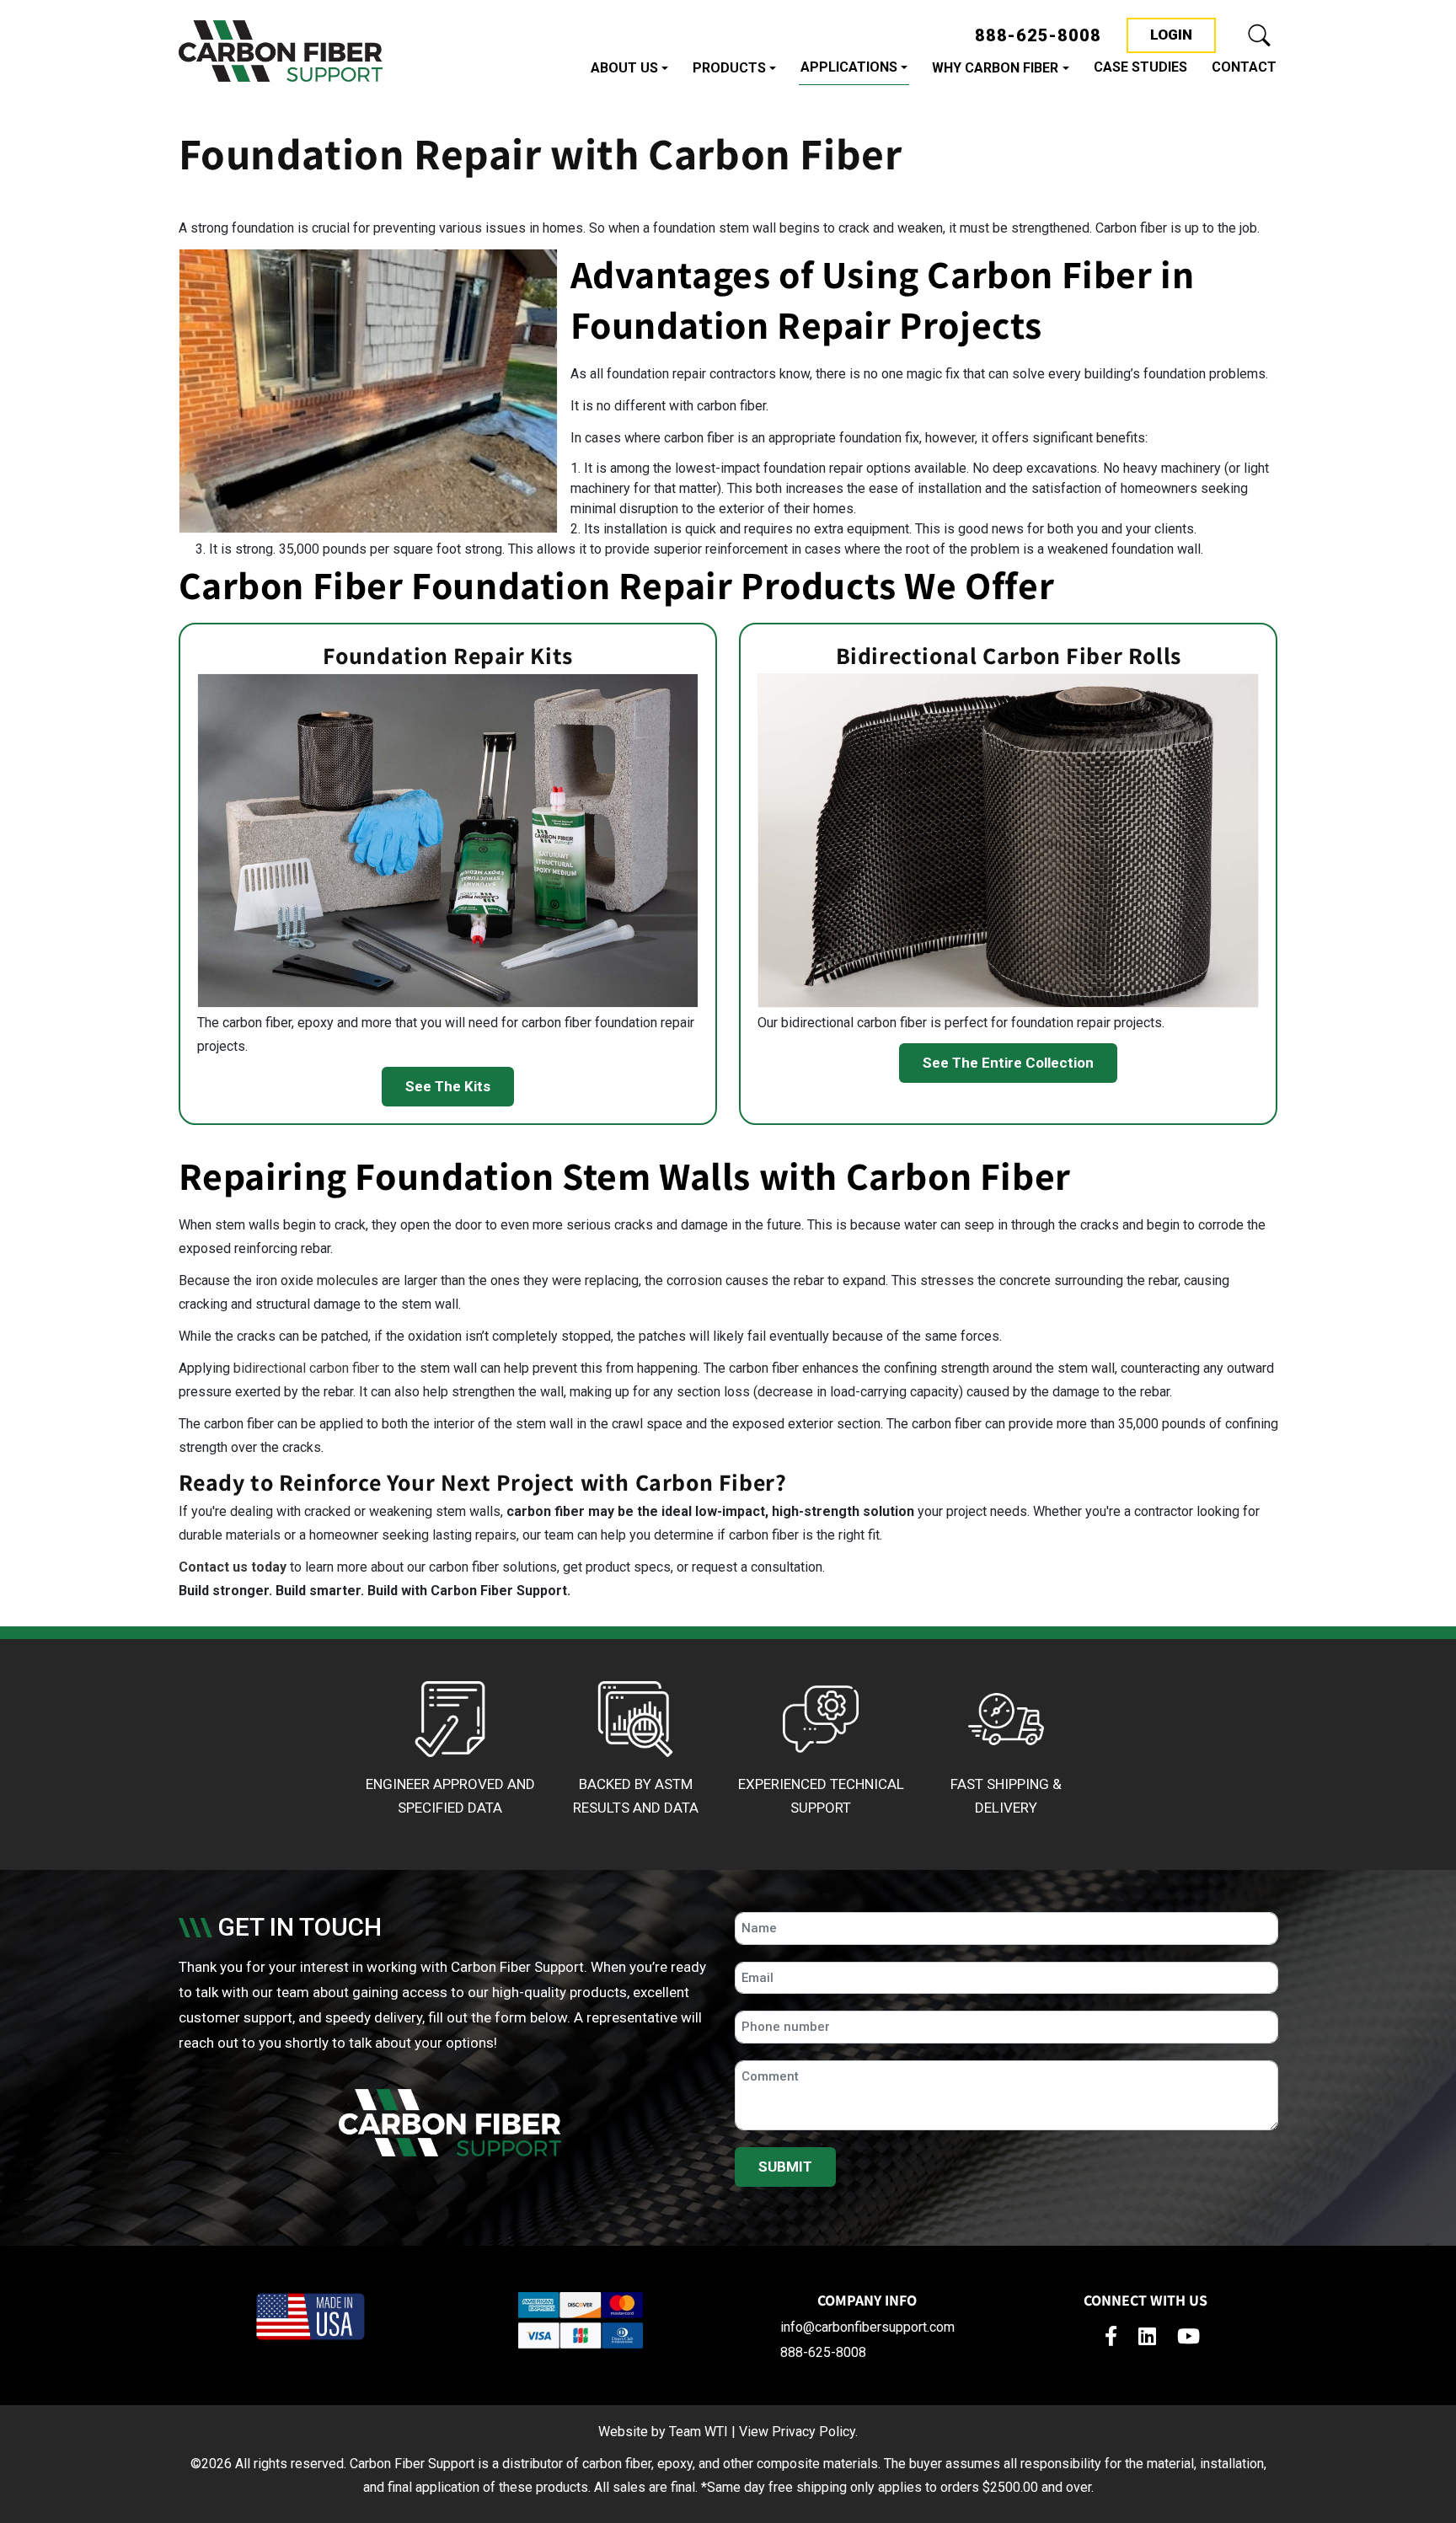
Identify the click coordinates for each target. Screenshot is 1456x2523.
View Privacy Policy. (798, 2432)
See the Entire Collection (1008, 1063)
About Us (624, 68)
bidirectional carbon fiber (306, 1368)
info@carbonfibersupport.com (867, 2327)
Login (1183, 34)
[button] (1260, 35)
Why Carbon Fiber (995, 68)
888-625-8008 (1038, 35)
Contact (1244, 67)
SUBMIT (785, 2167)
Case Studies (1140, 67)
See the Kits (448, 1086)
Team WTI (699, 2432)
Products (729, 68)
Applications (849, 67)
